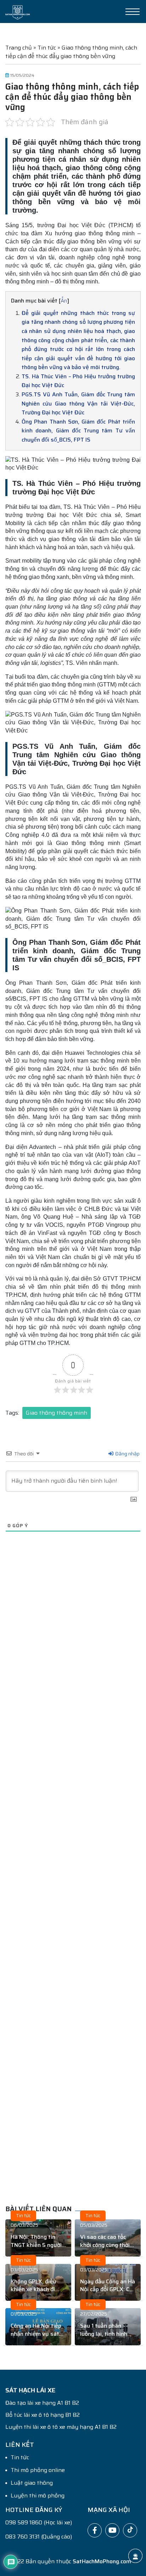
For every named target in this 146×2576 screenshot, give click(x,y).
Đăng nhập (127, 1454)
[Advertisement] (73, 1883)
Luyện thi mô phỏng (38, 2496)
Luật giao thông (32, 2483)
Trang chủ (19, 48)
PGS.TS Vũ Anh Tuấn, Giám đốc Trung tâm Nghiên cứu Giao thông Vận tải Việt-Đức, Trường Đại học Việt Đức (78, 403)
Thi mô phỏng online (38, 2470)
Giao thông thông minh (57, 1413)
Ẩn (64, 301)
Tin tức (47, 48)
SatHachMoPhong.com (102, 2561)
